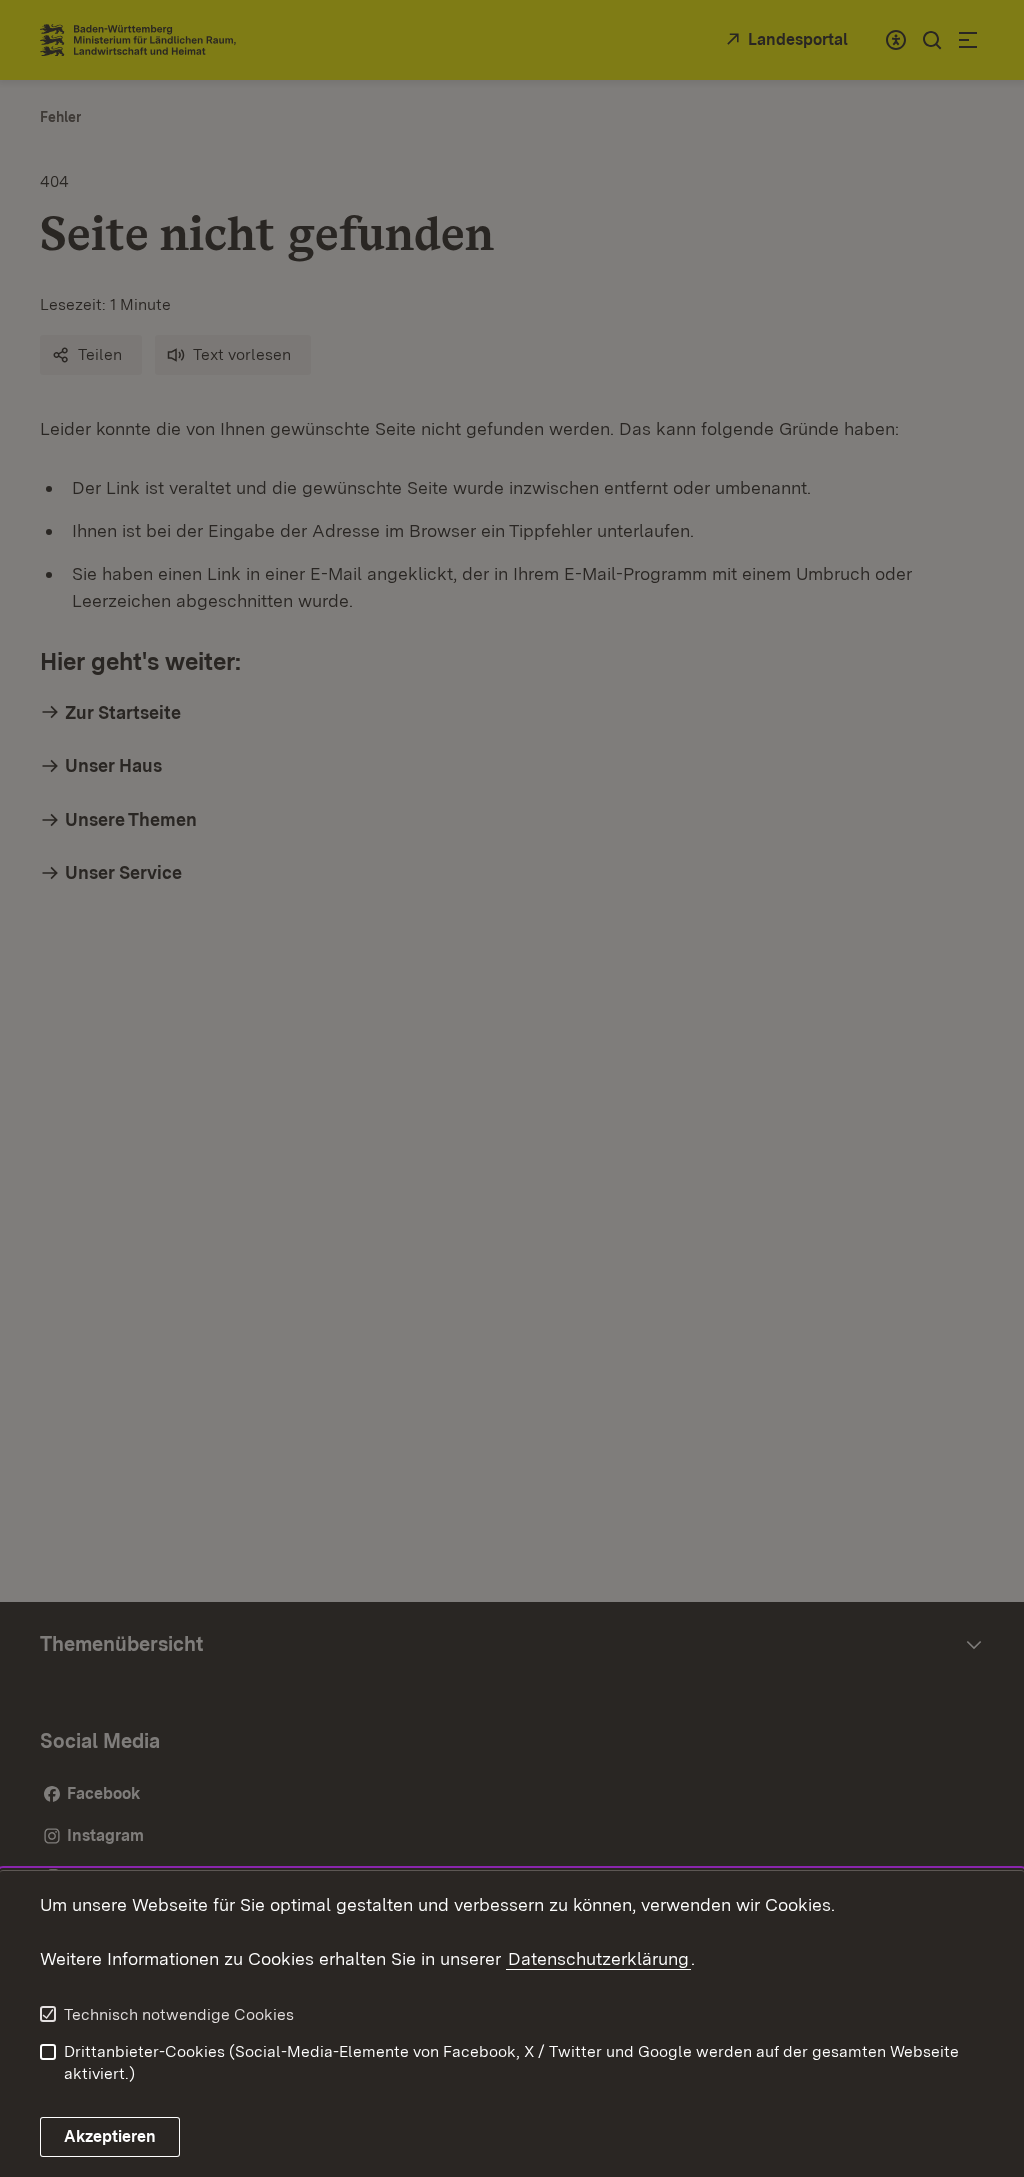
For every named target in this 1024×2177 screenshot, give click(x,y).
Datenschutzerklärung (598, 1958)
